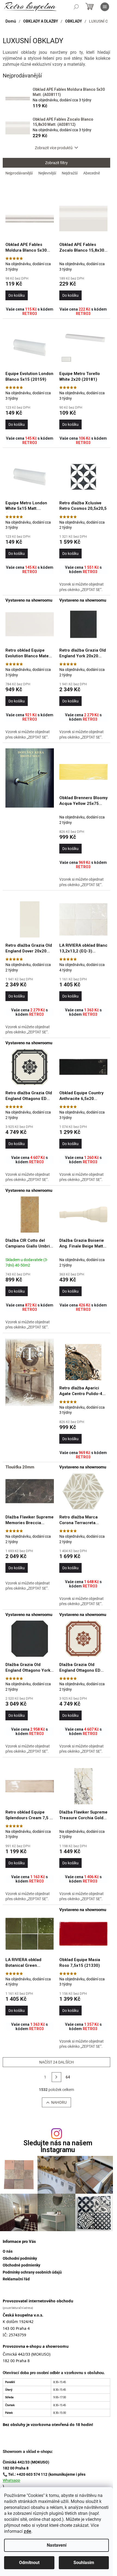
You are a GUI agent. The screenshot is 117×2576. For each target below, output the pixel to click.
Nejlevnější (47, 173)
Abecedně (92, 173)
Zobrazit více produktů (54, 148)
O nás (8, 2251)
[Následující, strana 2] (57, 2077)
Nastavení (57, 2545)
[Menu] (105, 7)
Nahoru (59, 2102)
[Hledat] (76, 7)
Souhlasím (84, 2563)
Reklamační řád (16, 2279)
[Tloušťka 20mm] (30, 1491)
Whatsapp (11, 2480)
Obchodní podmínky (20, 2258)
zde (27, 2531)
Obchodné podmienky (21, 2265)
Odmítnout (29, 2563)
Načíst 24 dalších (56, 2062)
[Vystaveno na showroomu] (30, 624)
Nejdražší (70, 173)
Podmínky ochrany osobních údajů (32, 2272)
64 (68, 2077)
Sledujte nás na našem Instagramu (58, 2146)
